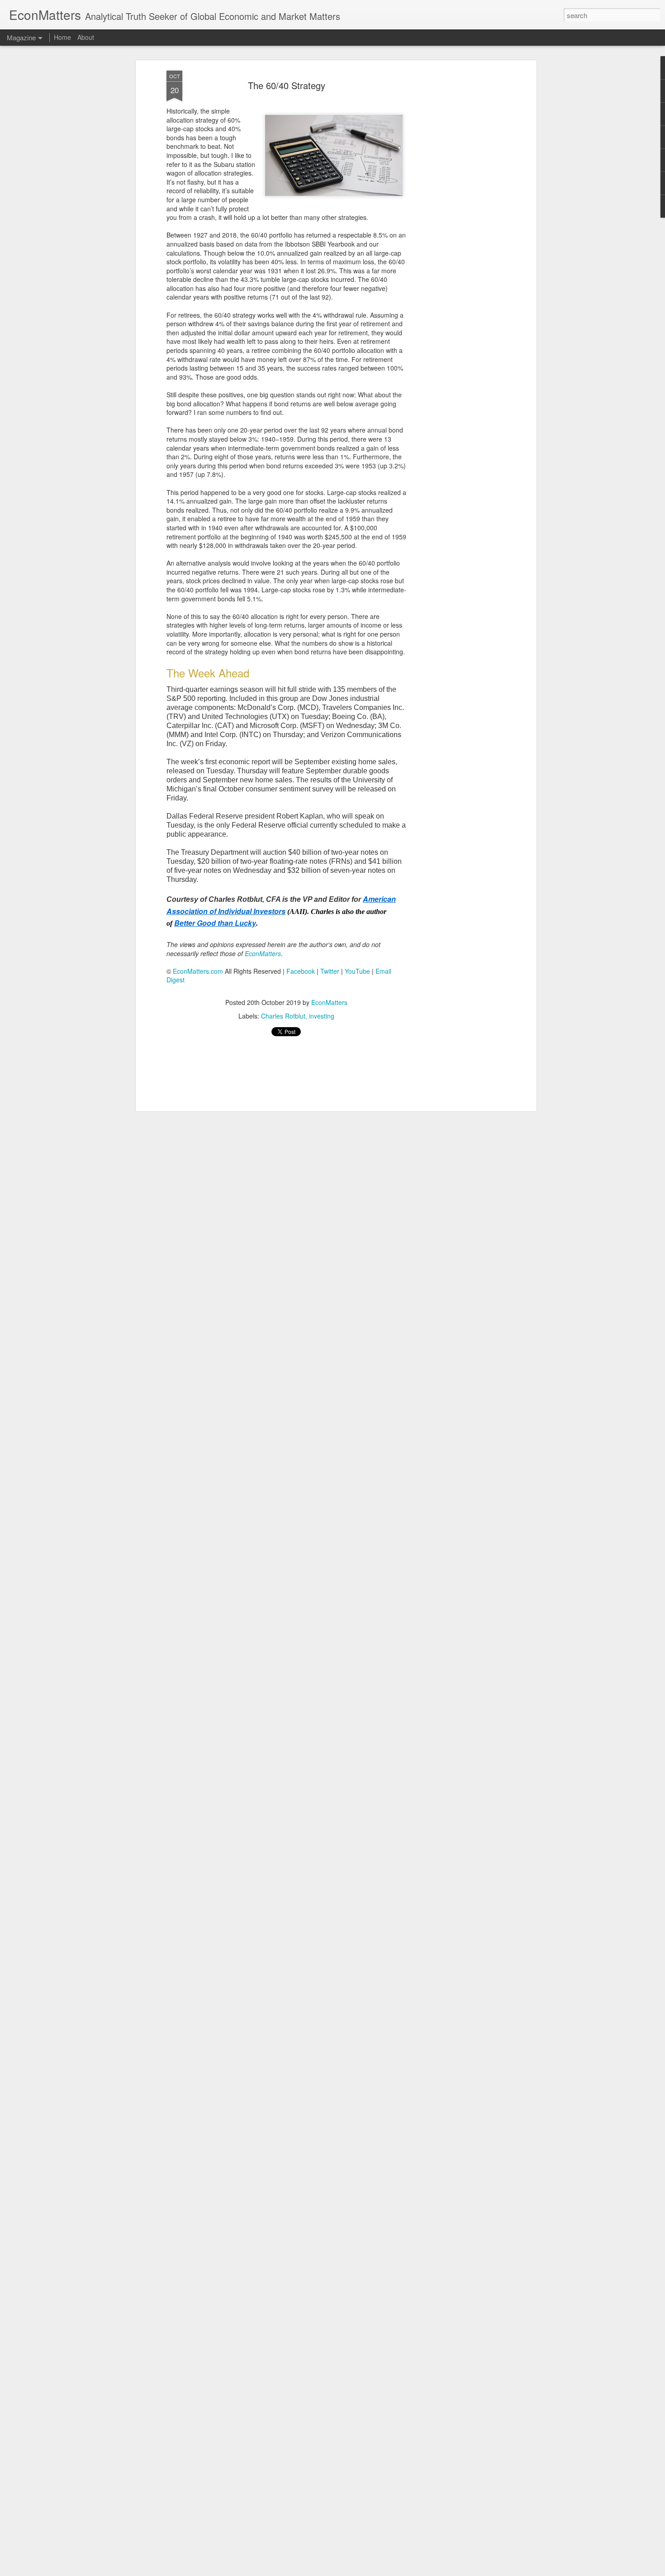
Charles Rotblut (283, 1016)
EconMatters (329, 1002)
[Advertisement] (456, 213)
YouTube (357, 971)
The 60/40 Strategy (287, 85)
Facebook (301, 971)
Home (62, 37)
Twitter (330, 971)
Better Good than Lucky (215, 923)
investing (322, 1016)
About (86, 37)
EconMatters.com (198, 971)
